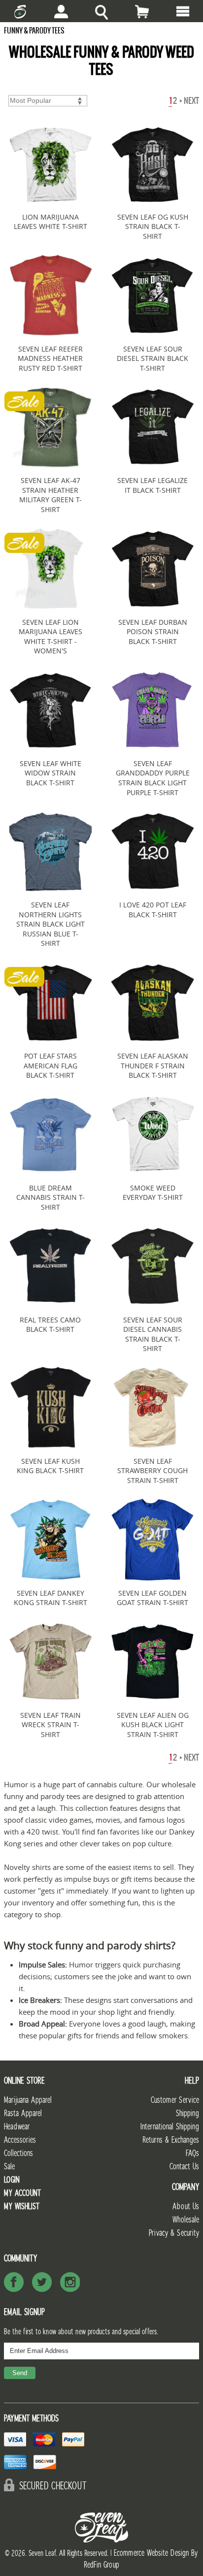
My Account (22, 2193)
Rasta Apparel (23, 2113)
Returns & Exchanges (171, 2140)
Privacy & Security (174, 2233)
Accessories (20, 2140)
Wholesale (186, 2220)
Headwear (17, 2127)
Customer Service (175, 2100)
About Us (186, 2206)
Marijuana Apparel (28, 2100)
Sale (9, 2167)
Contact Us (184, 2167)
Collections (18, 2153)
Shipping (187, 2113)
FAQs (192, 2153)
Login (12, 2180)
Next (191, 101)
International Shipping (170, 2127)
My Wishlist (22, 2206)
